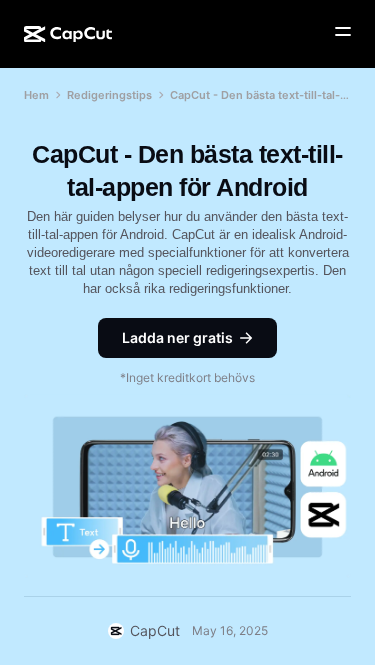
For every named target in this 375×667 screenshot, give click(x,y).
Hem (36, 95)
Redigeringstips (109, 95)
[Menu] (343, 32)
